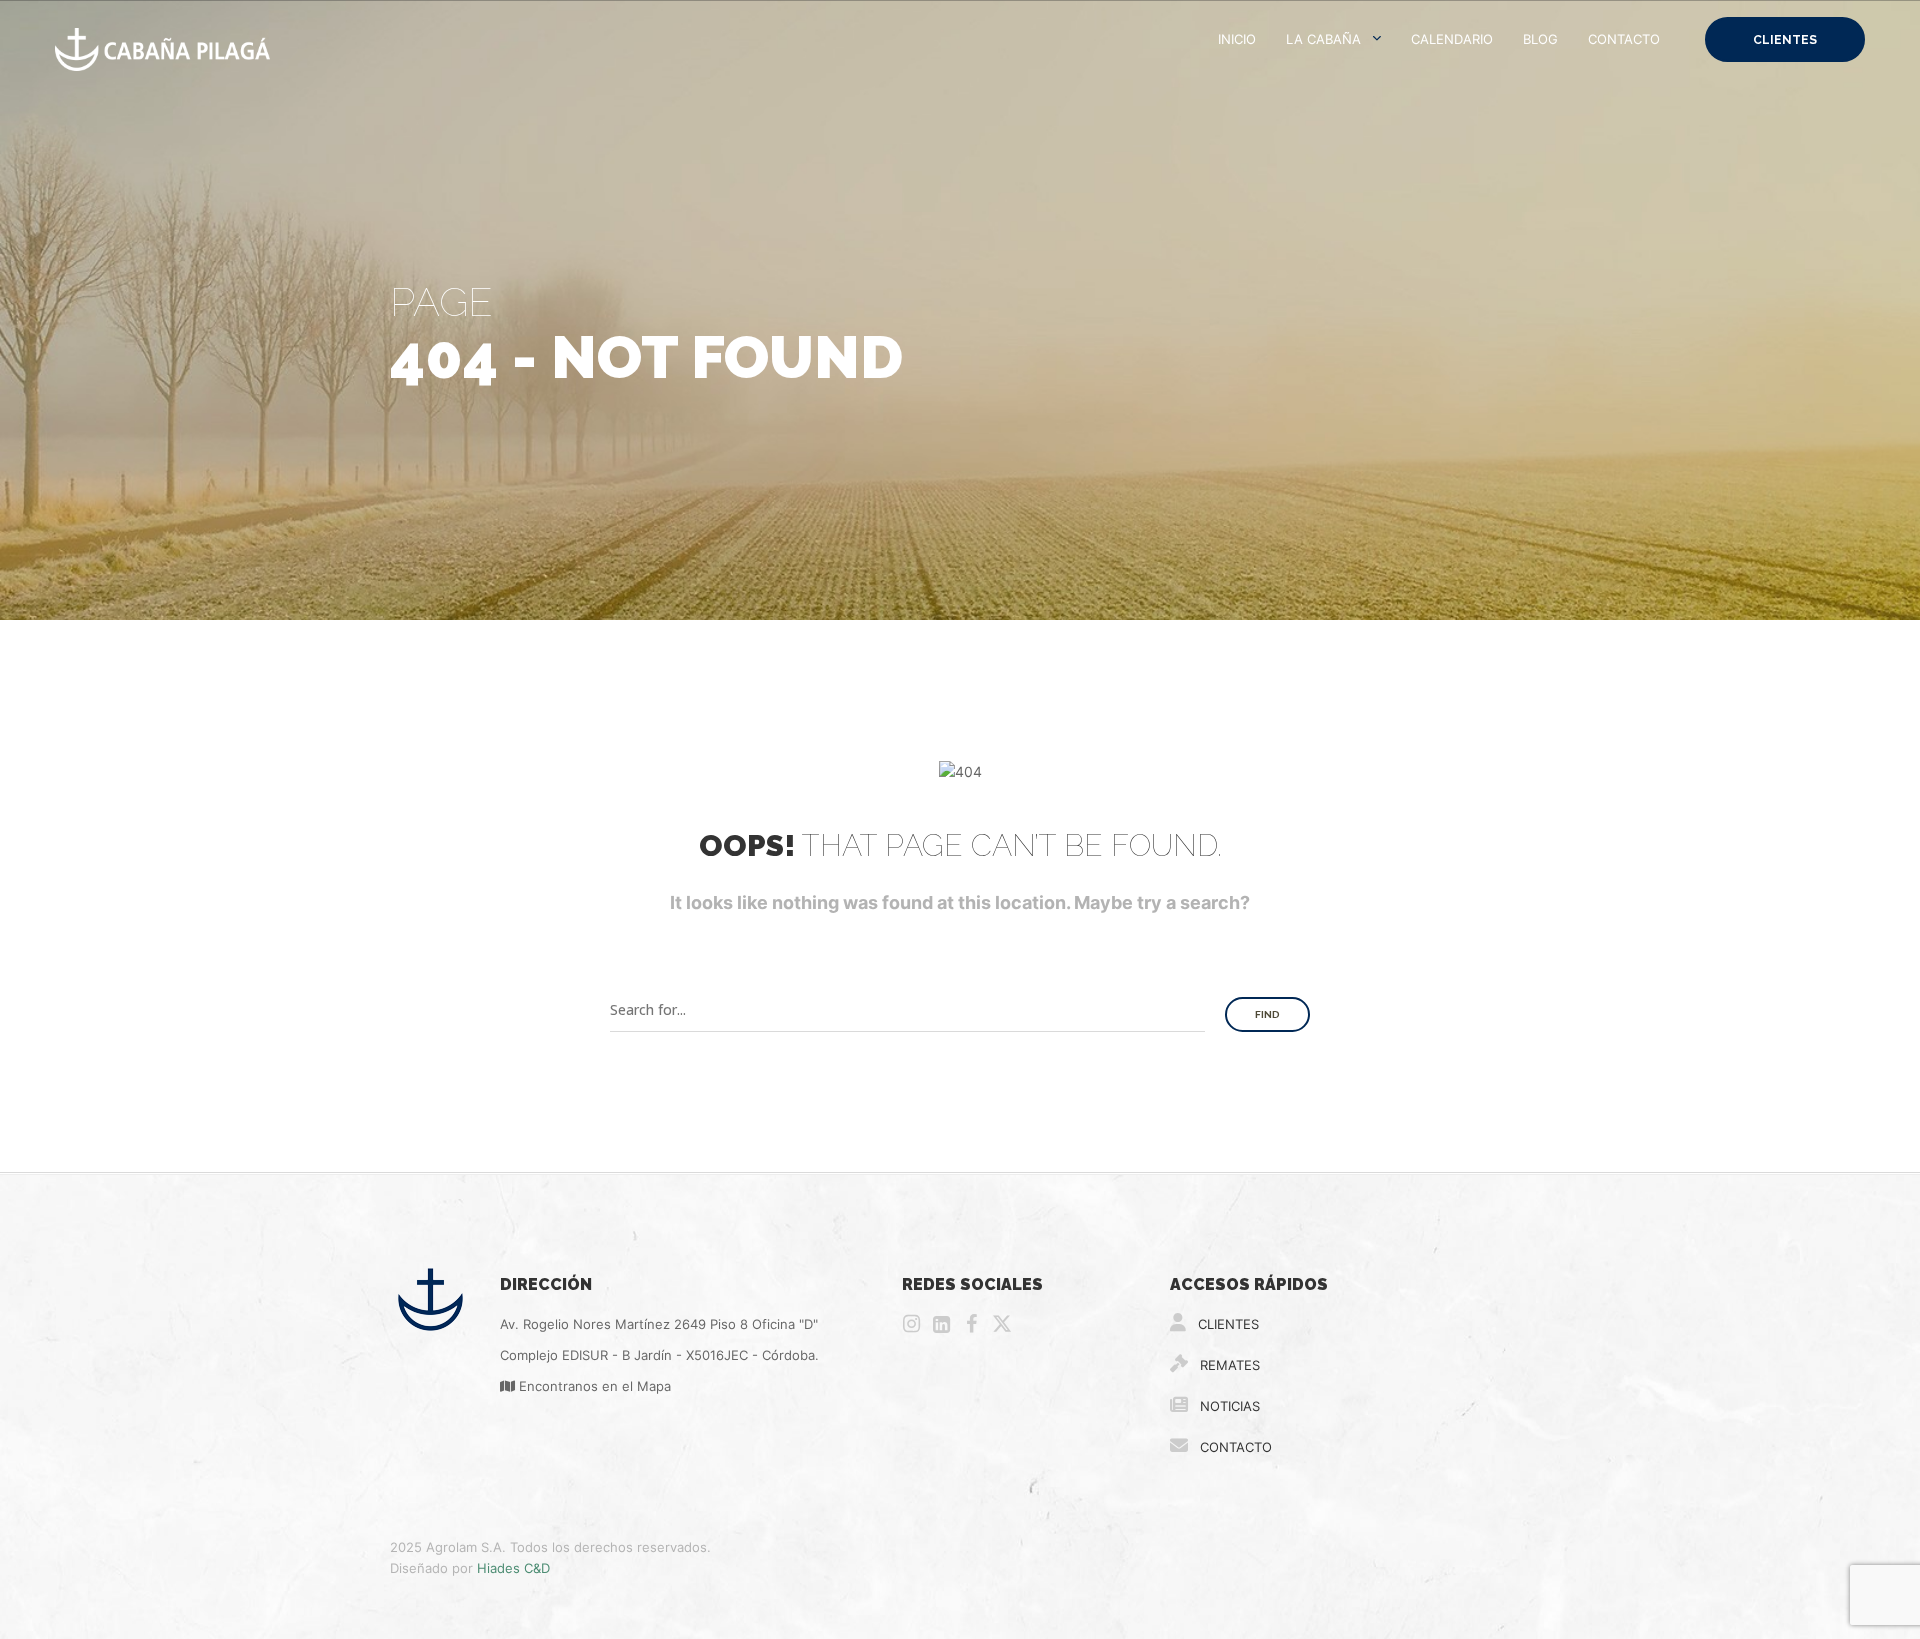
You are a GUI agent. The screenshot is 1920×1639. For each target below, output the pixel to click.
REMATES (1228, 1365)
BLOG (1540, 39)
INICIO (1237, 39)
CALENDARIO (1452, 39)
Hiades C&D (513, 1568)
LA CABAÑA (1323, 39)
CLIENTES (1785, 40)
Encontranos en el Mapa (593, 1386)
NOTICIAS (1228, 1406)
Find (1267, 1014)
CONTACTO (1624, 39)
